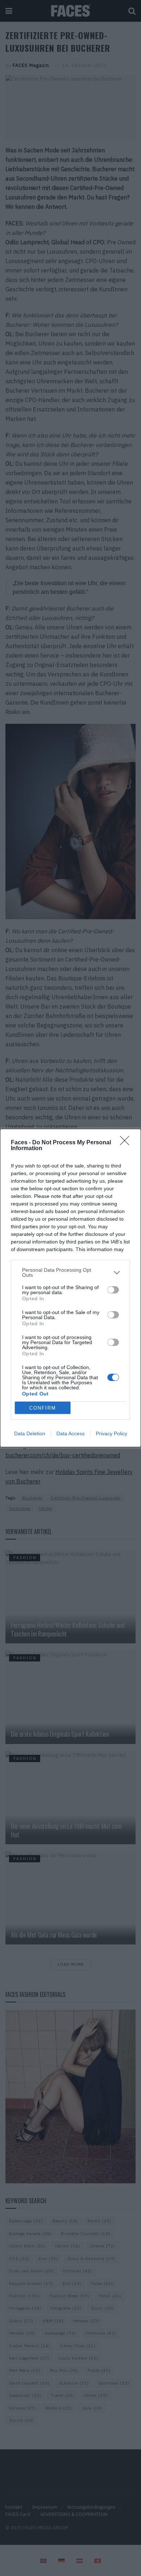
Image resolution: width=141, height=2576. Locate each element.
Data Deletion (30, 1433)
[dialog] (70, 1288)
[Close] (127, 1143)
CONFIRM (43, 1408)
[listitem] (70, 1272)
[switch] (113, 1290)
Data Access (70, 1433)
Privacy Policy (112, 1433)
